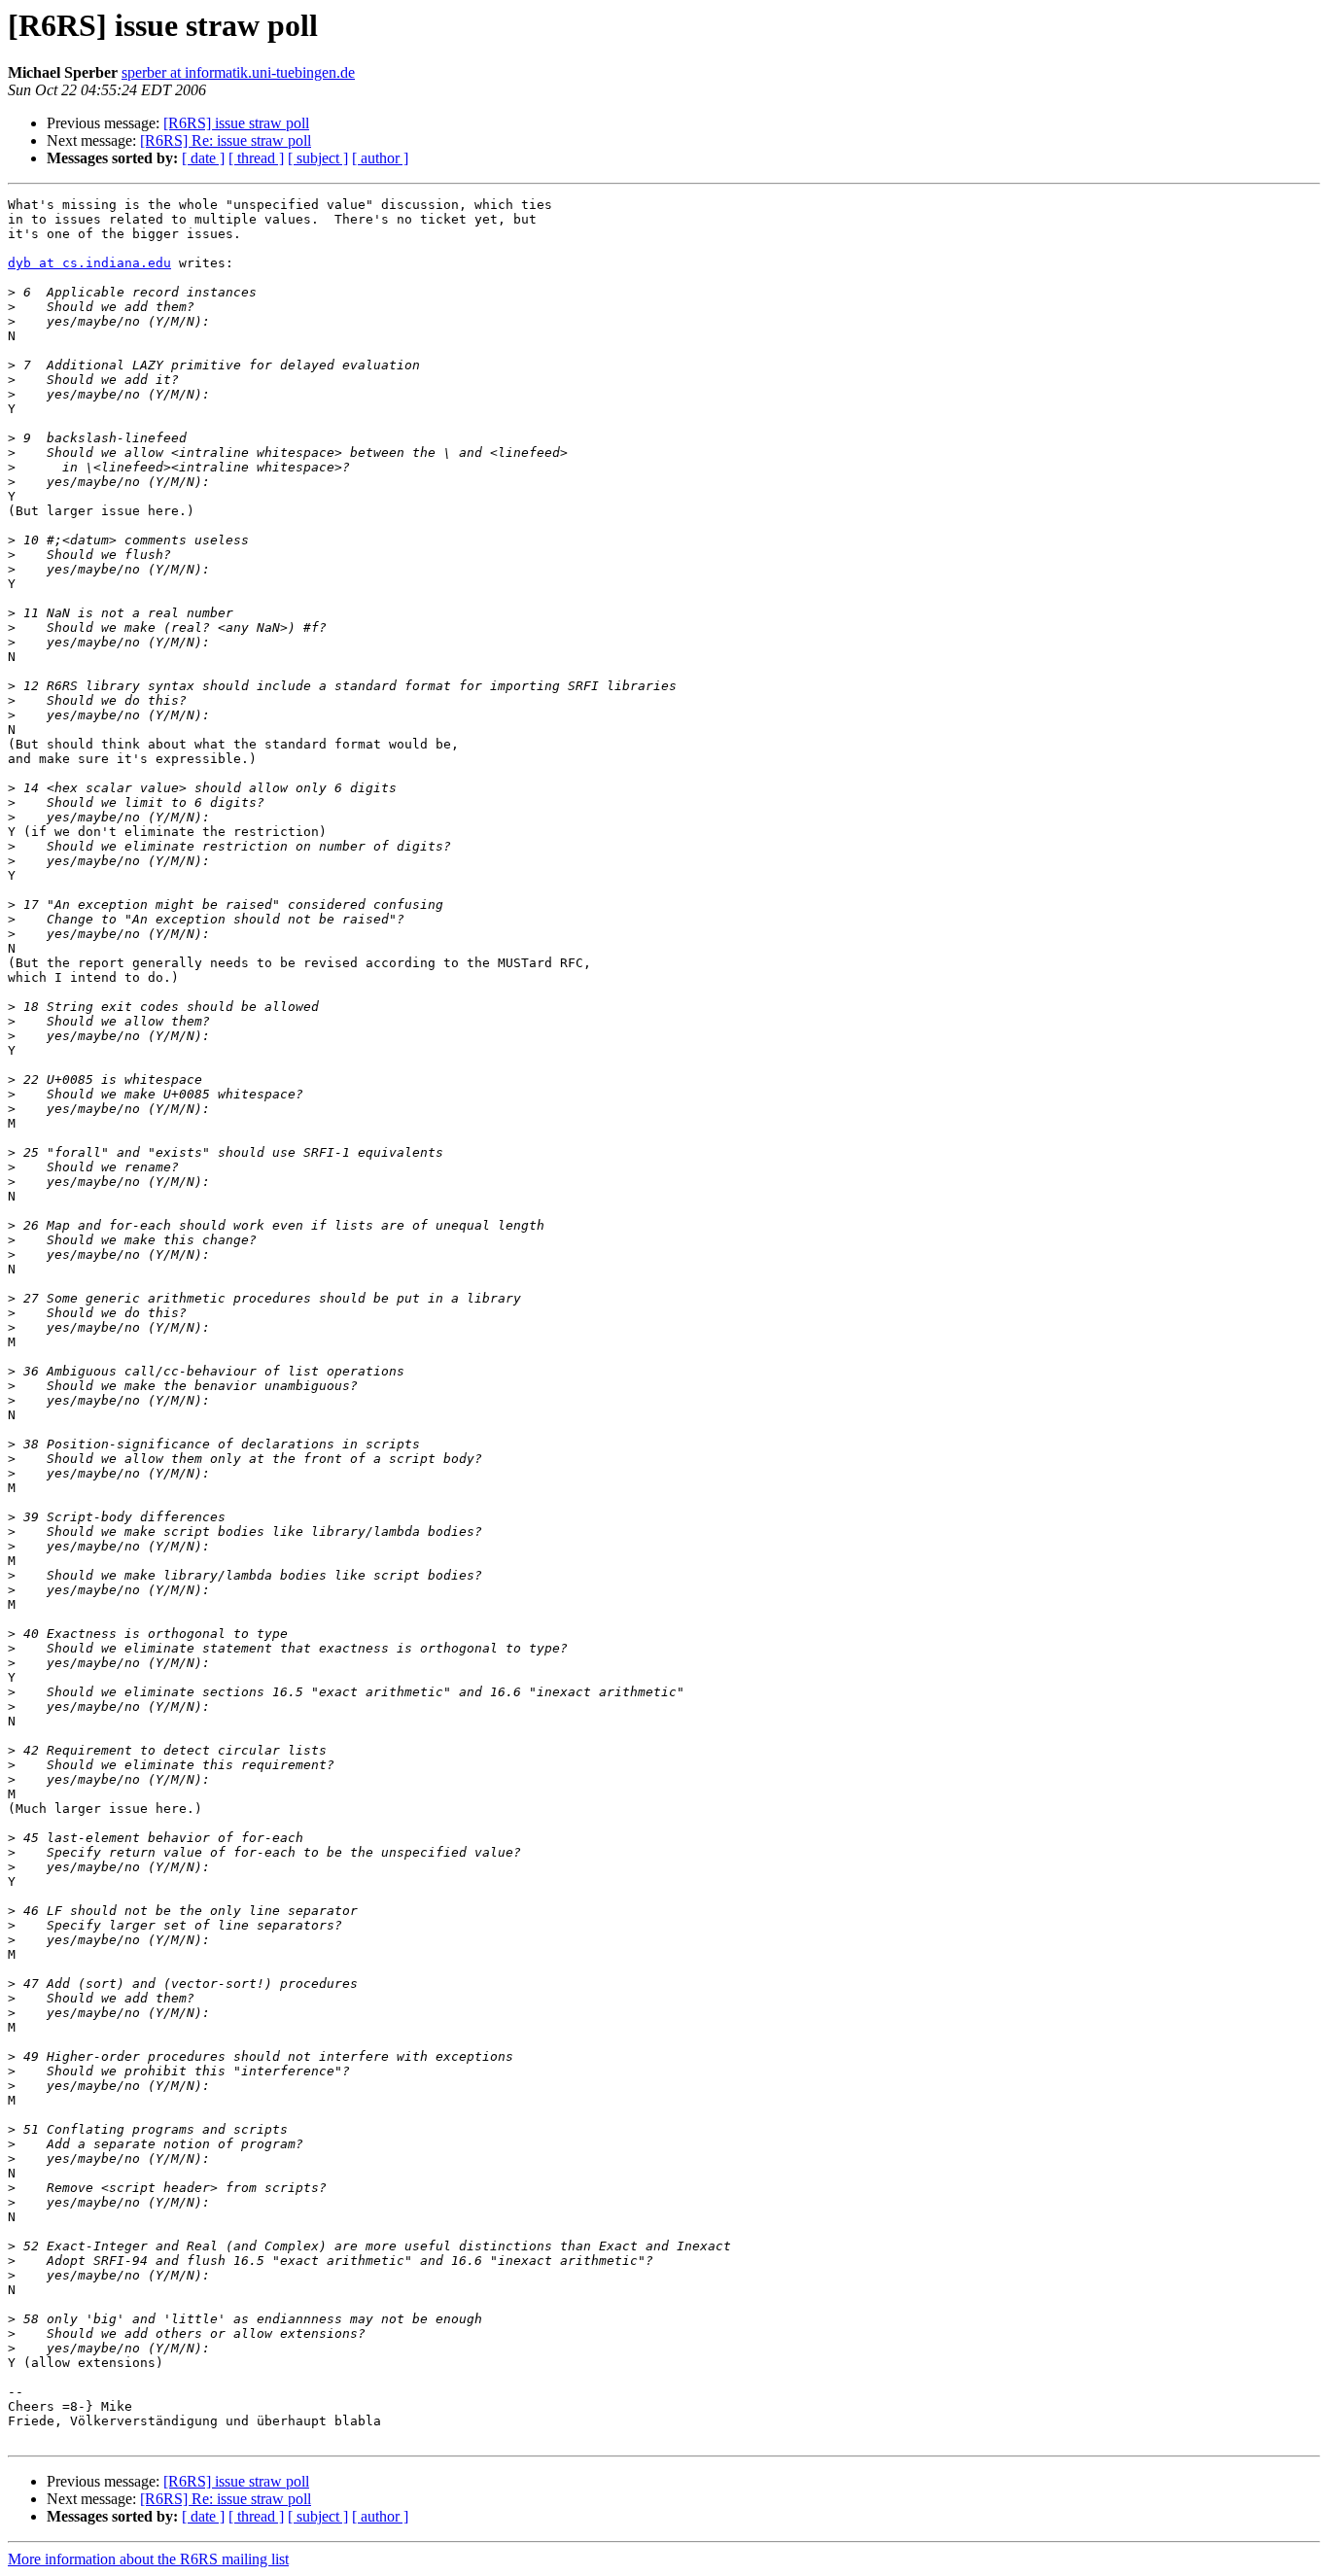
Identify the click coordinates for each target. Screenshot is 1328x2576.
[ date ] (203, 158)
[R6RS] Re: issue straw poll (226, 140)
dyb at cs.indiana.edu (89, 263)
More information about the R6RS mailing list (148, 2559)
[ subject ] (318, 158)
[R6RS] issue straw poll (236, 123)
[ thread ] (256, 158)
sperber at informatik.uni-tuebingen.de (238, 72)
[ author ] (380, 158)
